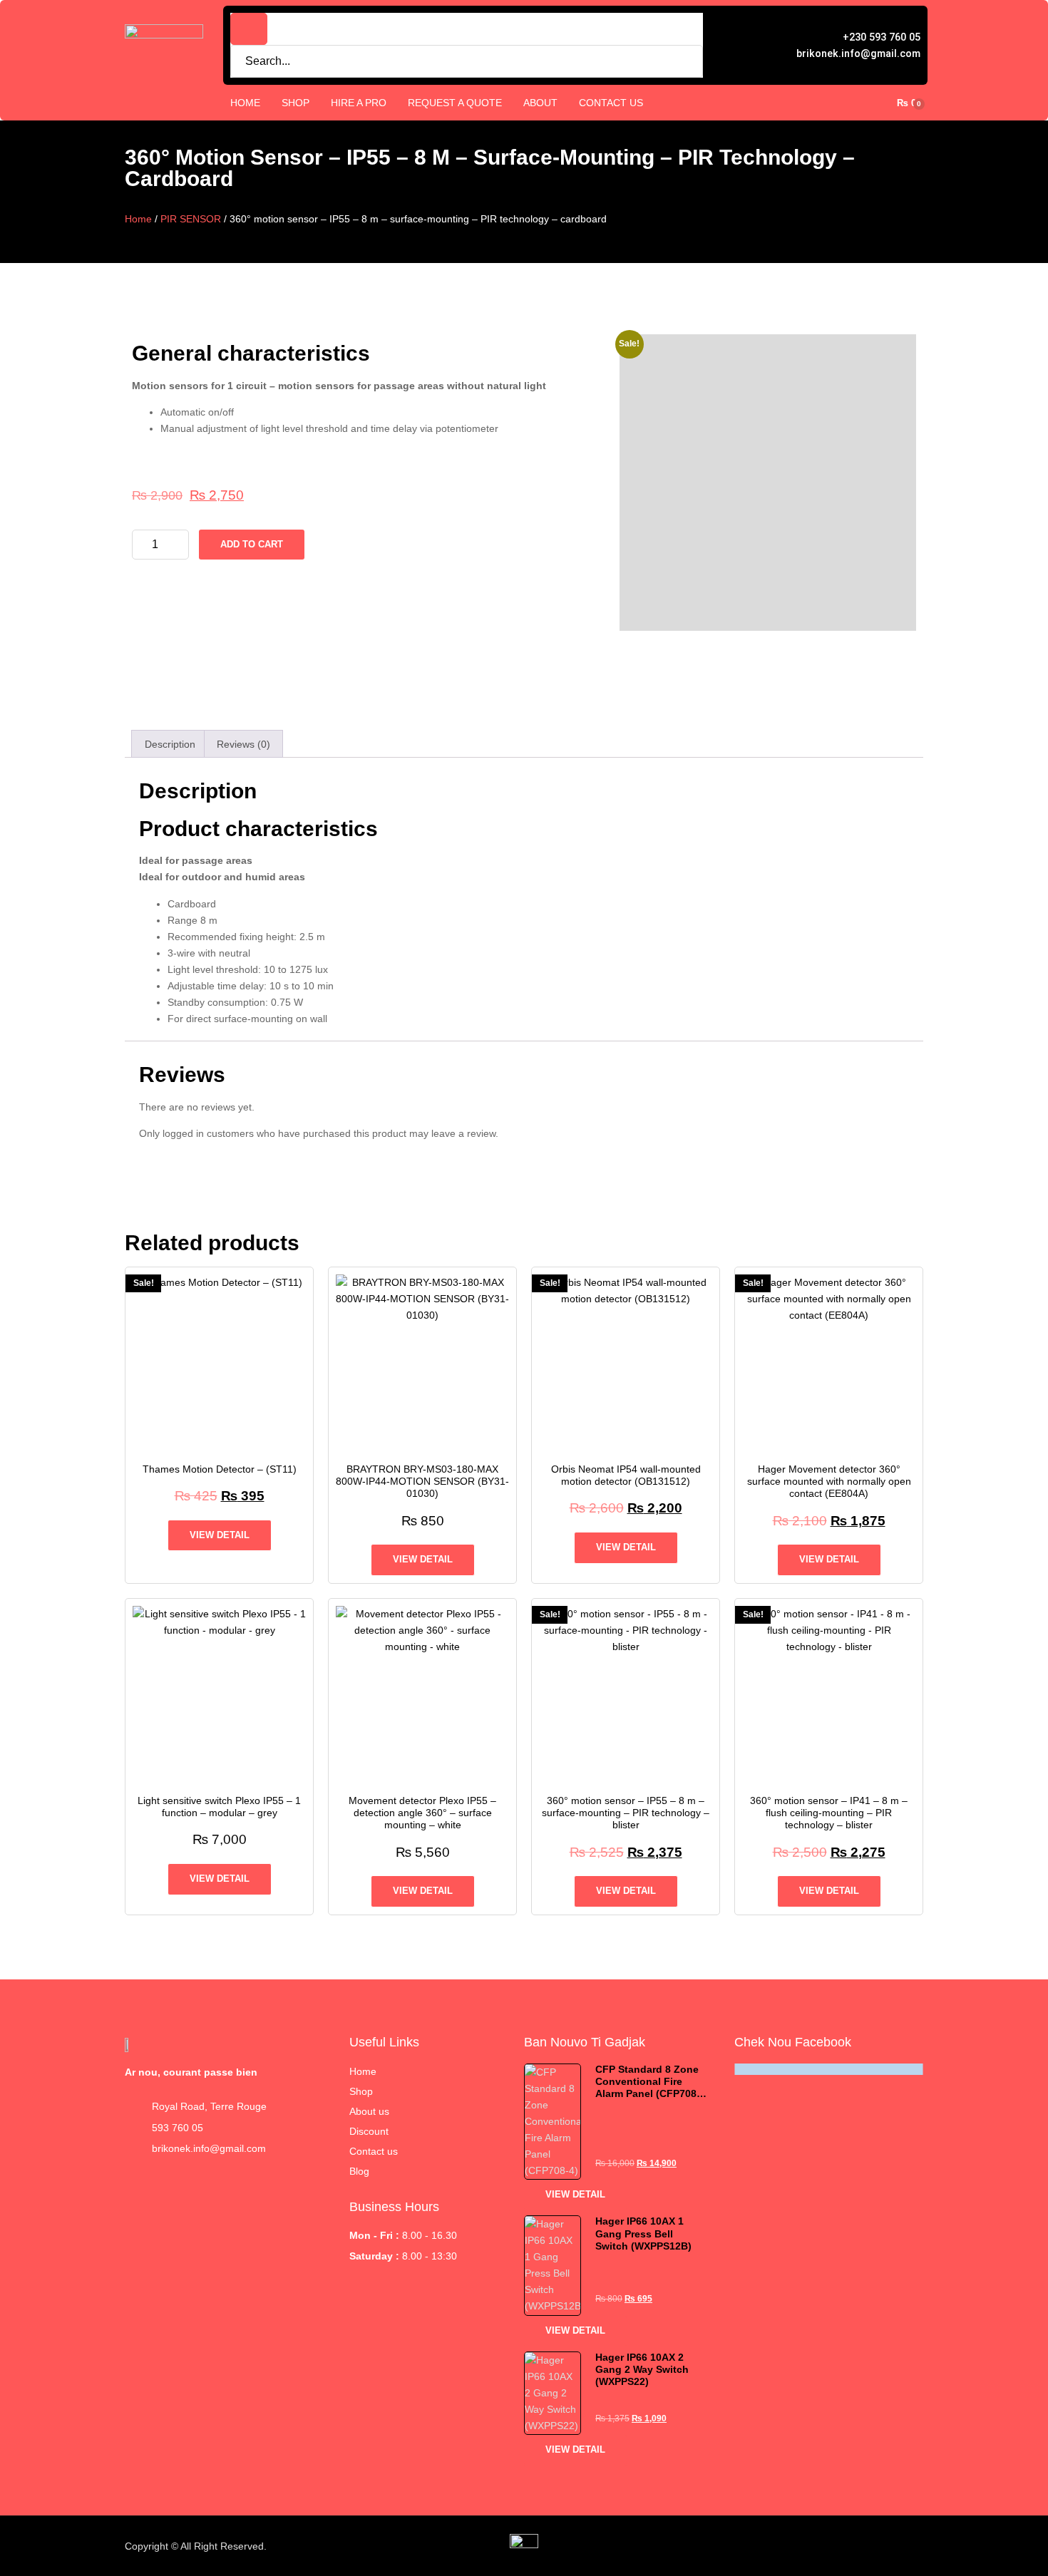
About (540, 103)
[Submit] (249, 29)
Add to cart (252, 544)
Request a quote (455, 103)
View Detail (220, 1535)
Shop (296, 103)
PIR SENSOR (191, 219)
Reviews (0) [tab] (243, 744)
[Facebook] (913, 2546)
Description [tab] (170, 744)
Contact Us (611, 103)
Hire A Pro (359, 103)
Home (245, 103)
